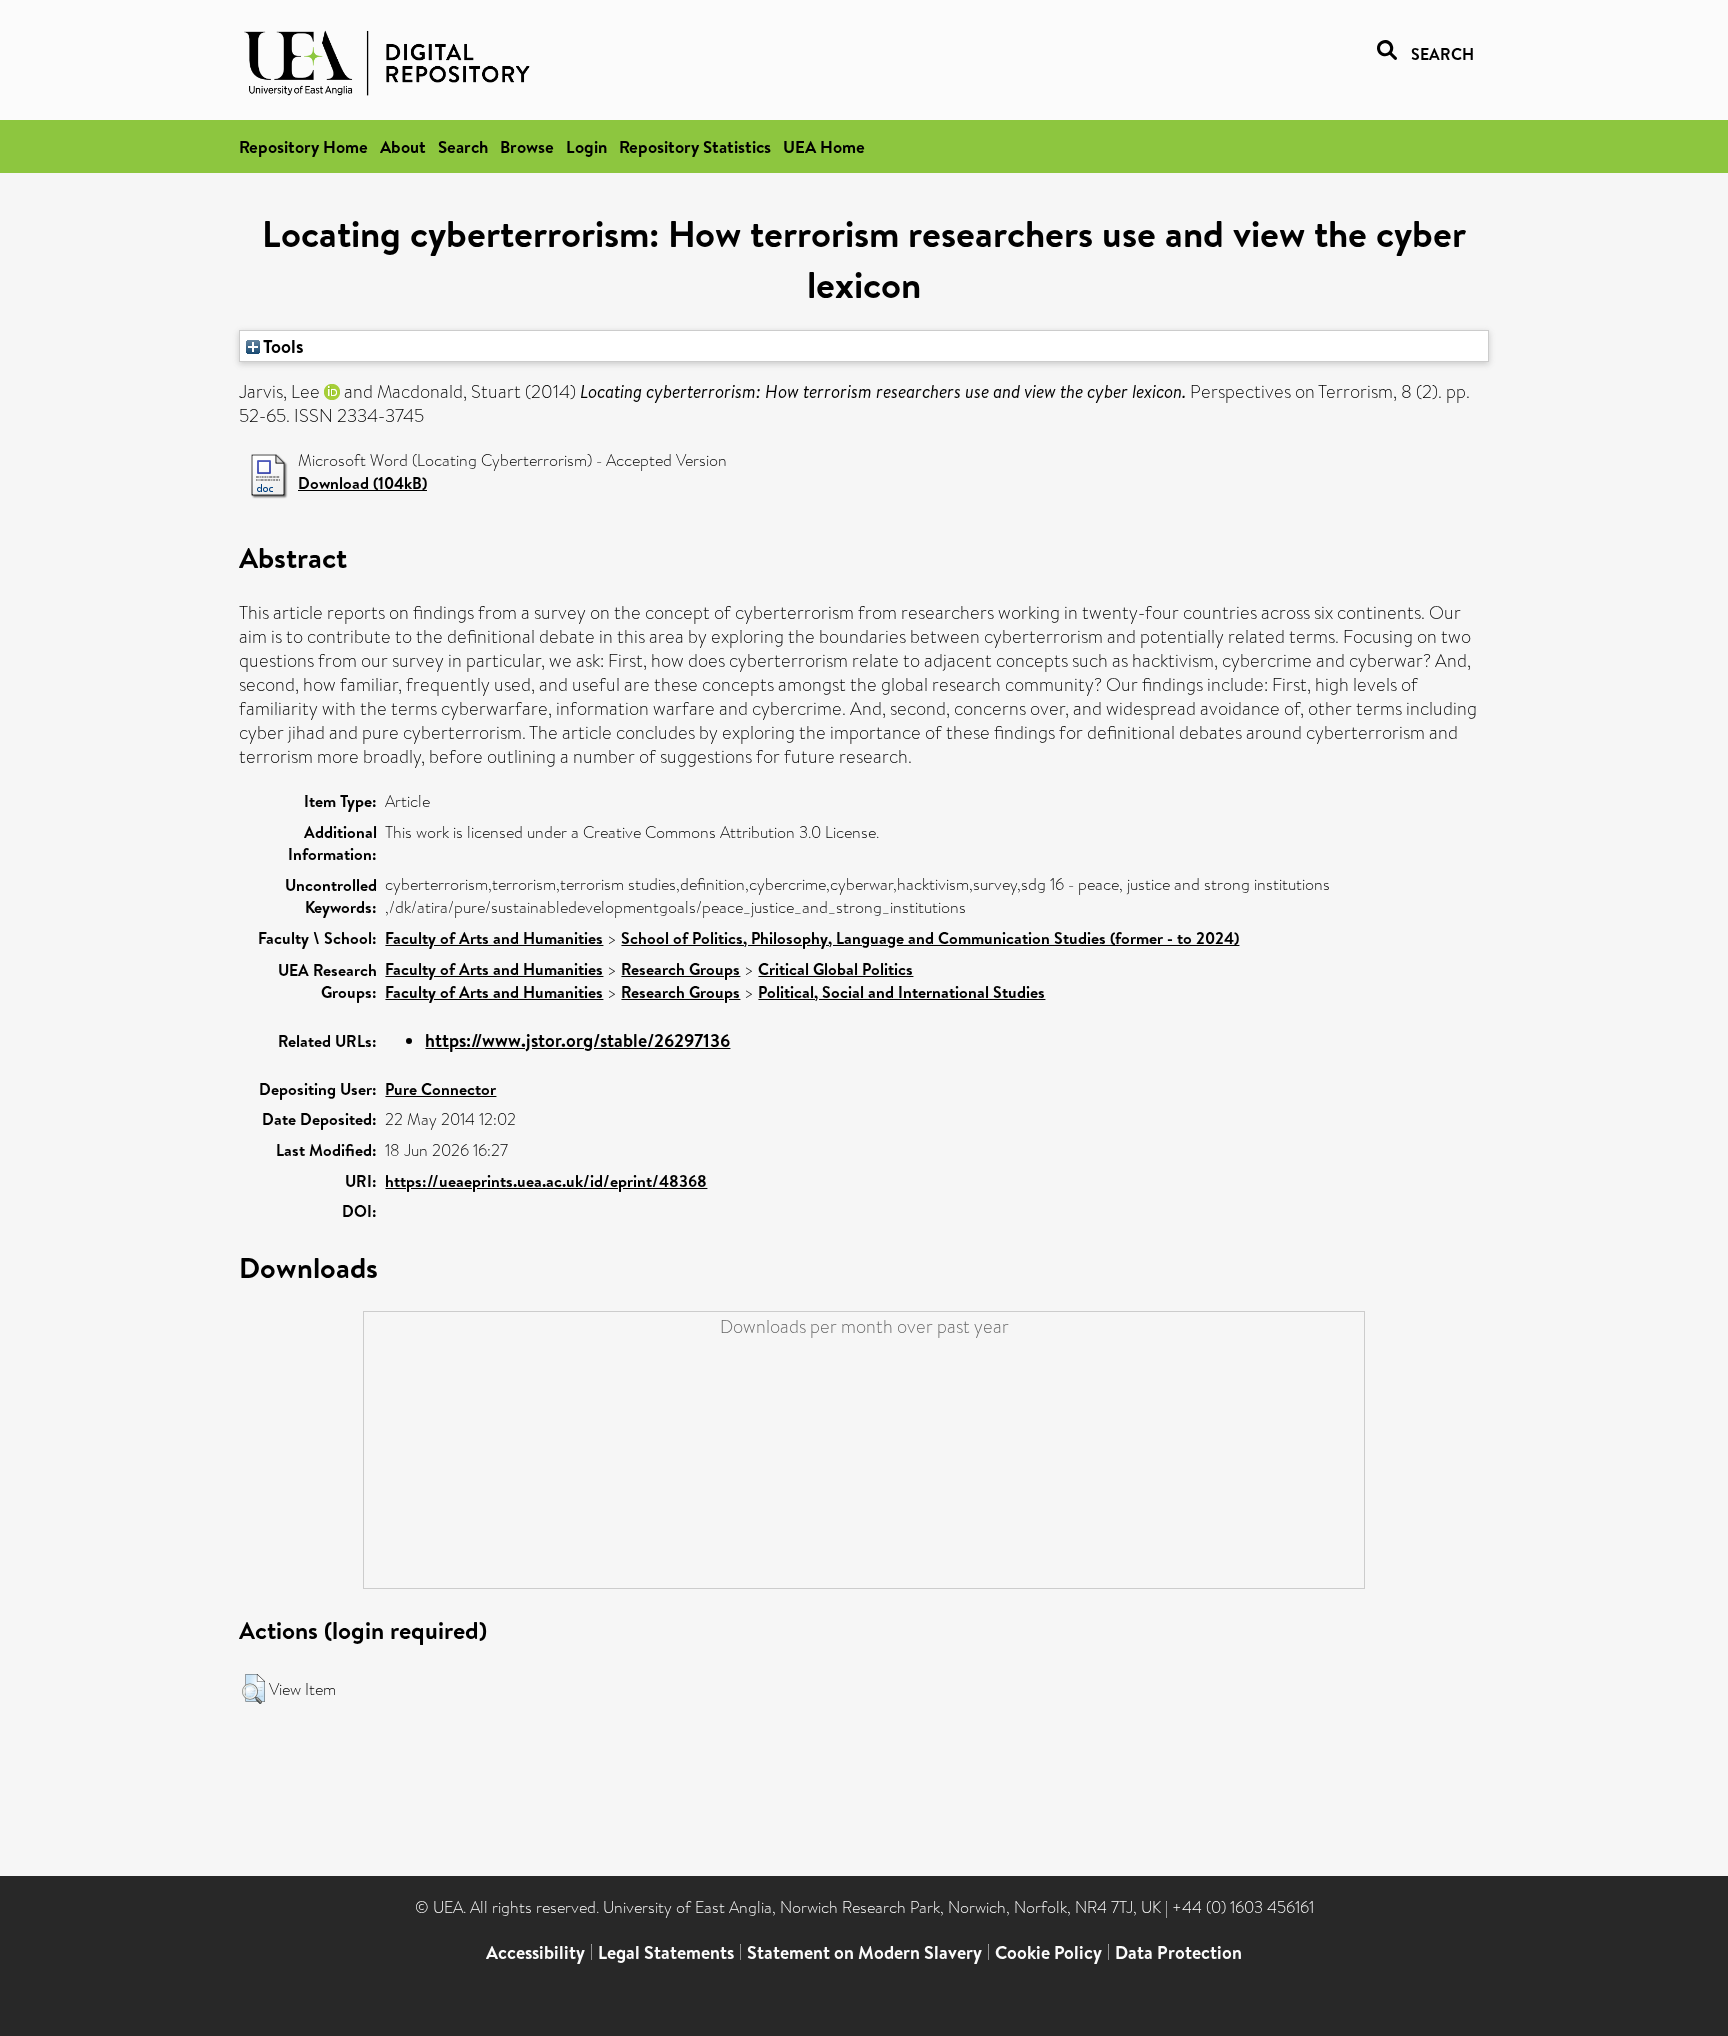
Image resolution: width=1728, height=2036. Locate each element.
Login (586, 146)
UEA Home (824, 146)
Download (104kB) (362, 483)
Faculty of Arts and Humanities (494, 938)
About (403, 146)
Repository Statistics (695, 146)
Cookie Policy (1048, 1952)
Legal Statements (666, 1952)
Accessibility (535, 1952)
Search (463, 146)
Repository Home (303, 146)
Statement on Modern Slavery (864, 1952)
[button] (253, 1689)
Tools (282, 346)
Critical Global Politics (835, 969)
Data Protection (1178, 1952)
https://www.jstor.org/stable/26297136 (577, 1040)
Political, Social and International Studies (901, 992)
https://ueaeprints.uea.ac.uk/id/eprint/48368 (546, 1181)
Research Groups (680, 969)
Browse (527, 146)
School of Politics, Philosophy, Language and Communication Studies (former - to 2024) (930, 938)
